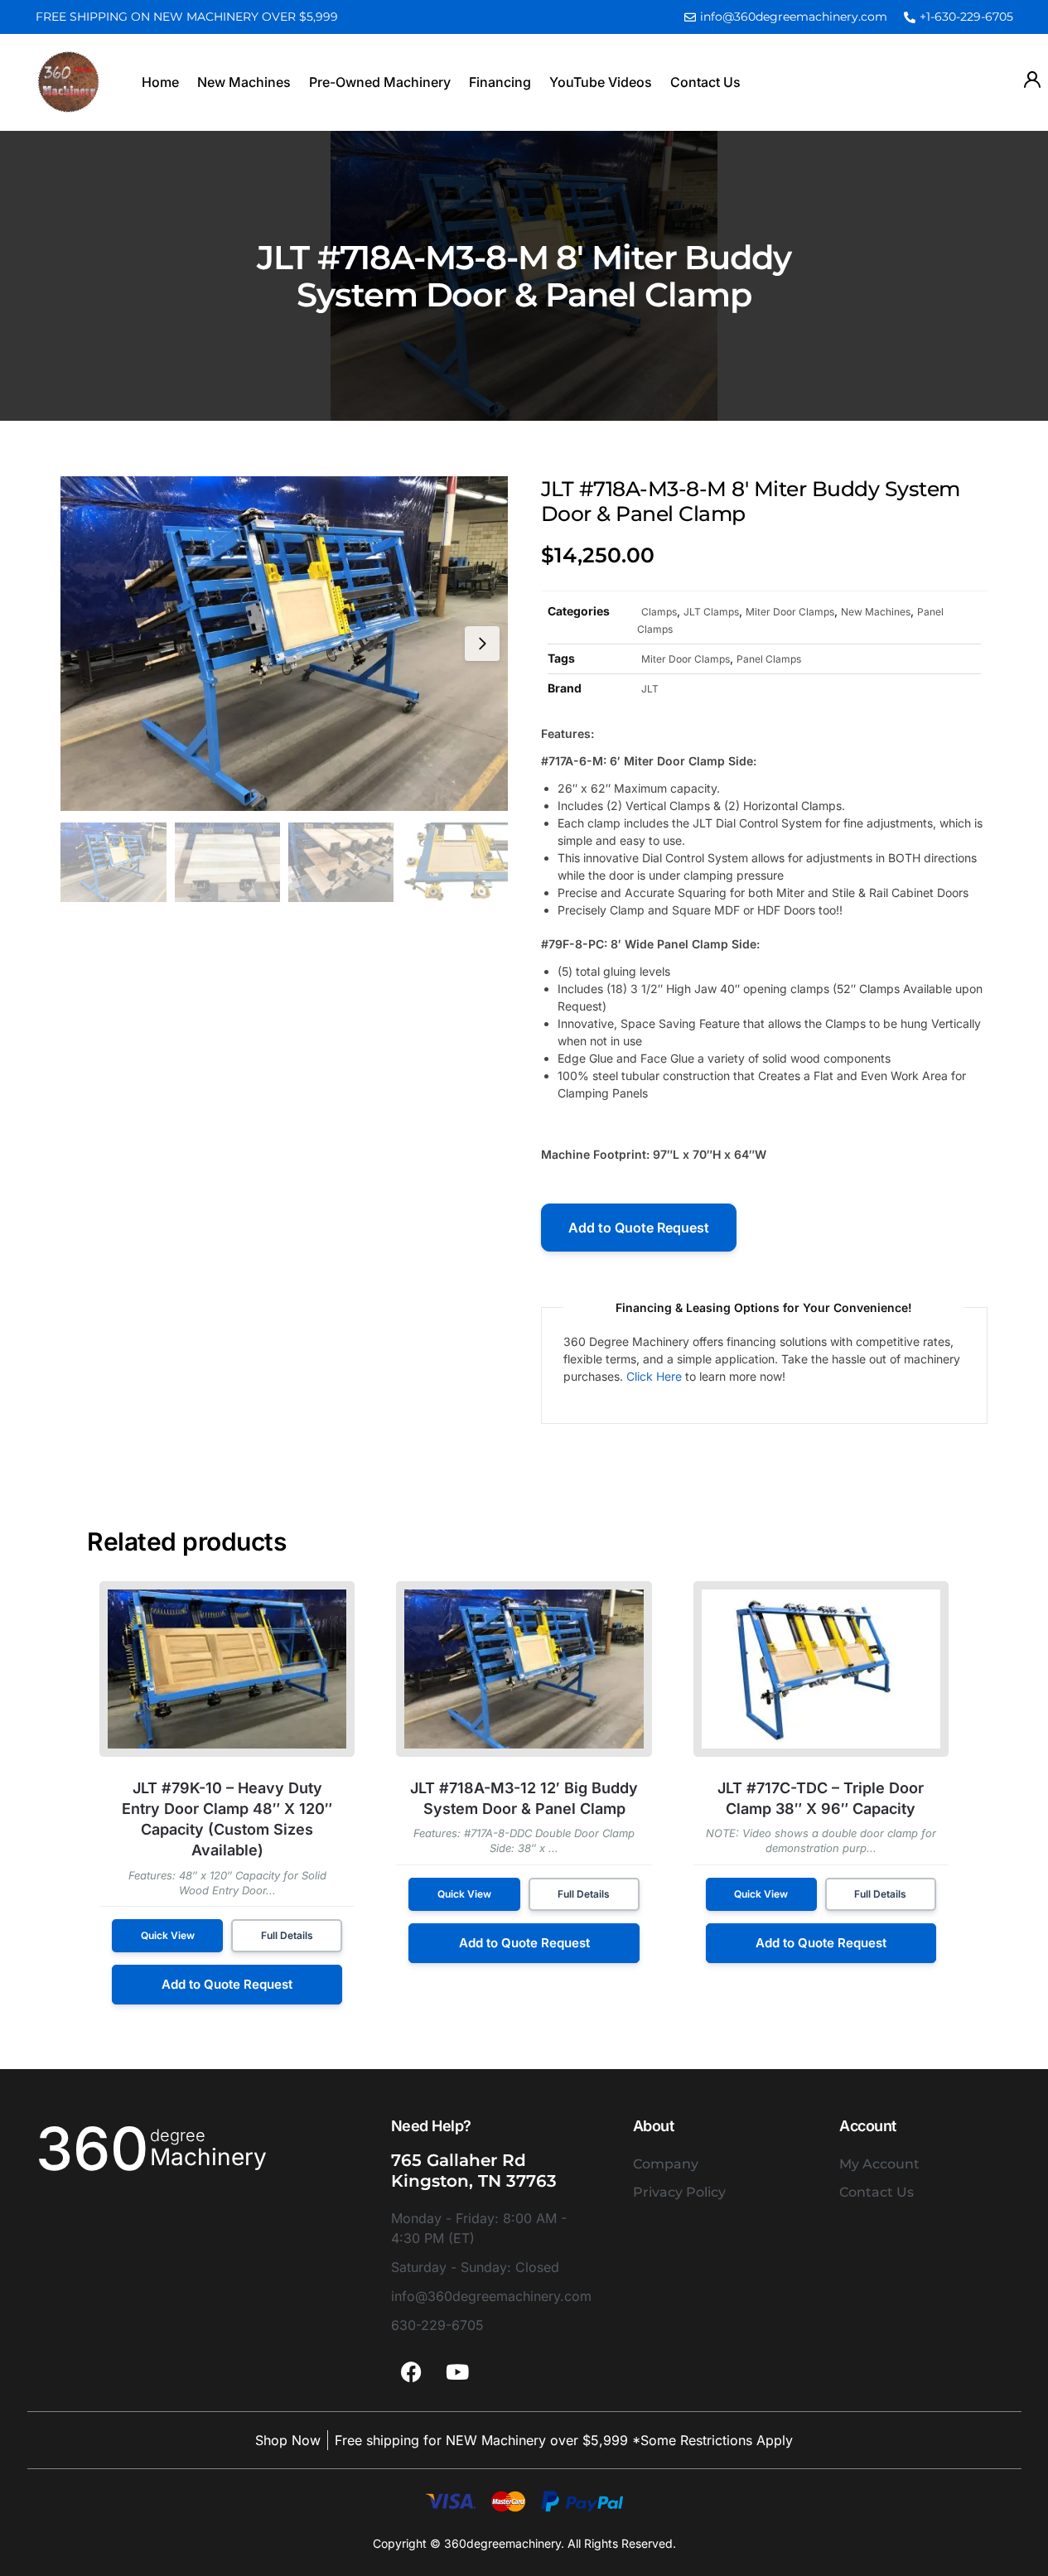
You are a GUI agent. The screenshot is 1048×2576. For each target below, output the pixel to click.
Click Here (654, 1376)
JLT (650, 688)
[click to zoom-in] (284, 644)
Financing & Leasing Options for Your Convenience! (764, 1307)
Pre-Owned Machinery (380, 82)
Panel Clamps (769, 658)
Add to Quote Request (639, 1228)
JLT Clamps (711, 611)
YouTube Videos (601, 82)
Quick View (168, 1935)
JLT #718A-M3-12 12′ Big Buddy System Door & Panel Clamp (524, 1798)
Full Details (287, 1935)
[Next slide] (482, 644)
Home (160, 82)
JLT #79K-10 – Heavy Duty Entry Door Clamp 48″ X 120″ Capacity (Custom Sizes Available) (227, 1819)
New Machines (244, 82)
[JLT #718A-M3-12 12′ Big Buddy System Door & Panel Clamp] (524, 1669)
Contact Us (705, 82)
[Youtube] (457, 2372)
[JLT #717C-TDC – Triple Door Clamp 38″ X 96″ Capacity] (821, 1669)
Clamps (659, 611)
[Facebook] (412, 2372)
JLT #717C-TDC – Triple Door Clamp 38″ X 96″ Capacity (821, 1798)
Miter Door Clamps (790, 611)
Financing (500, 82)
